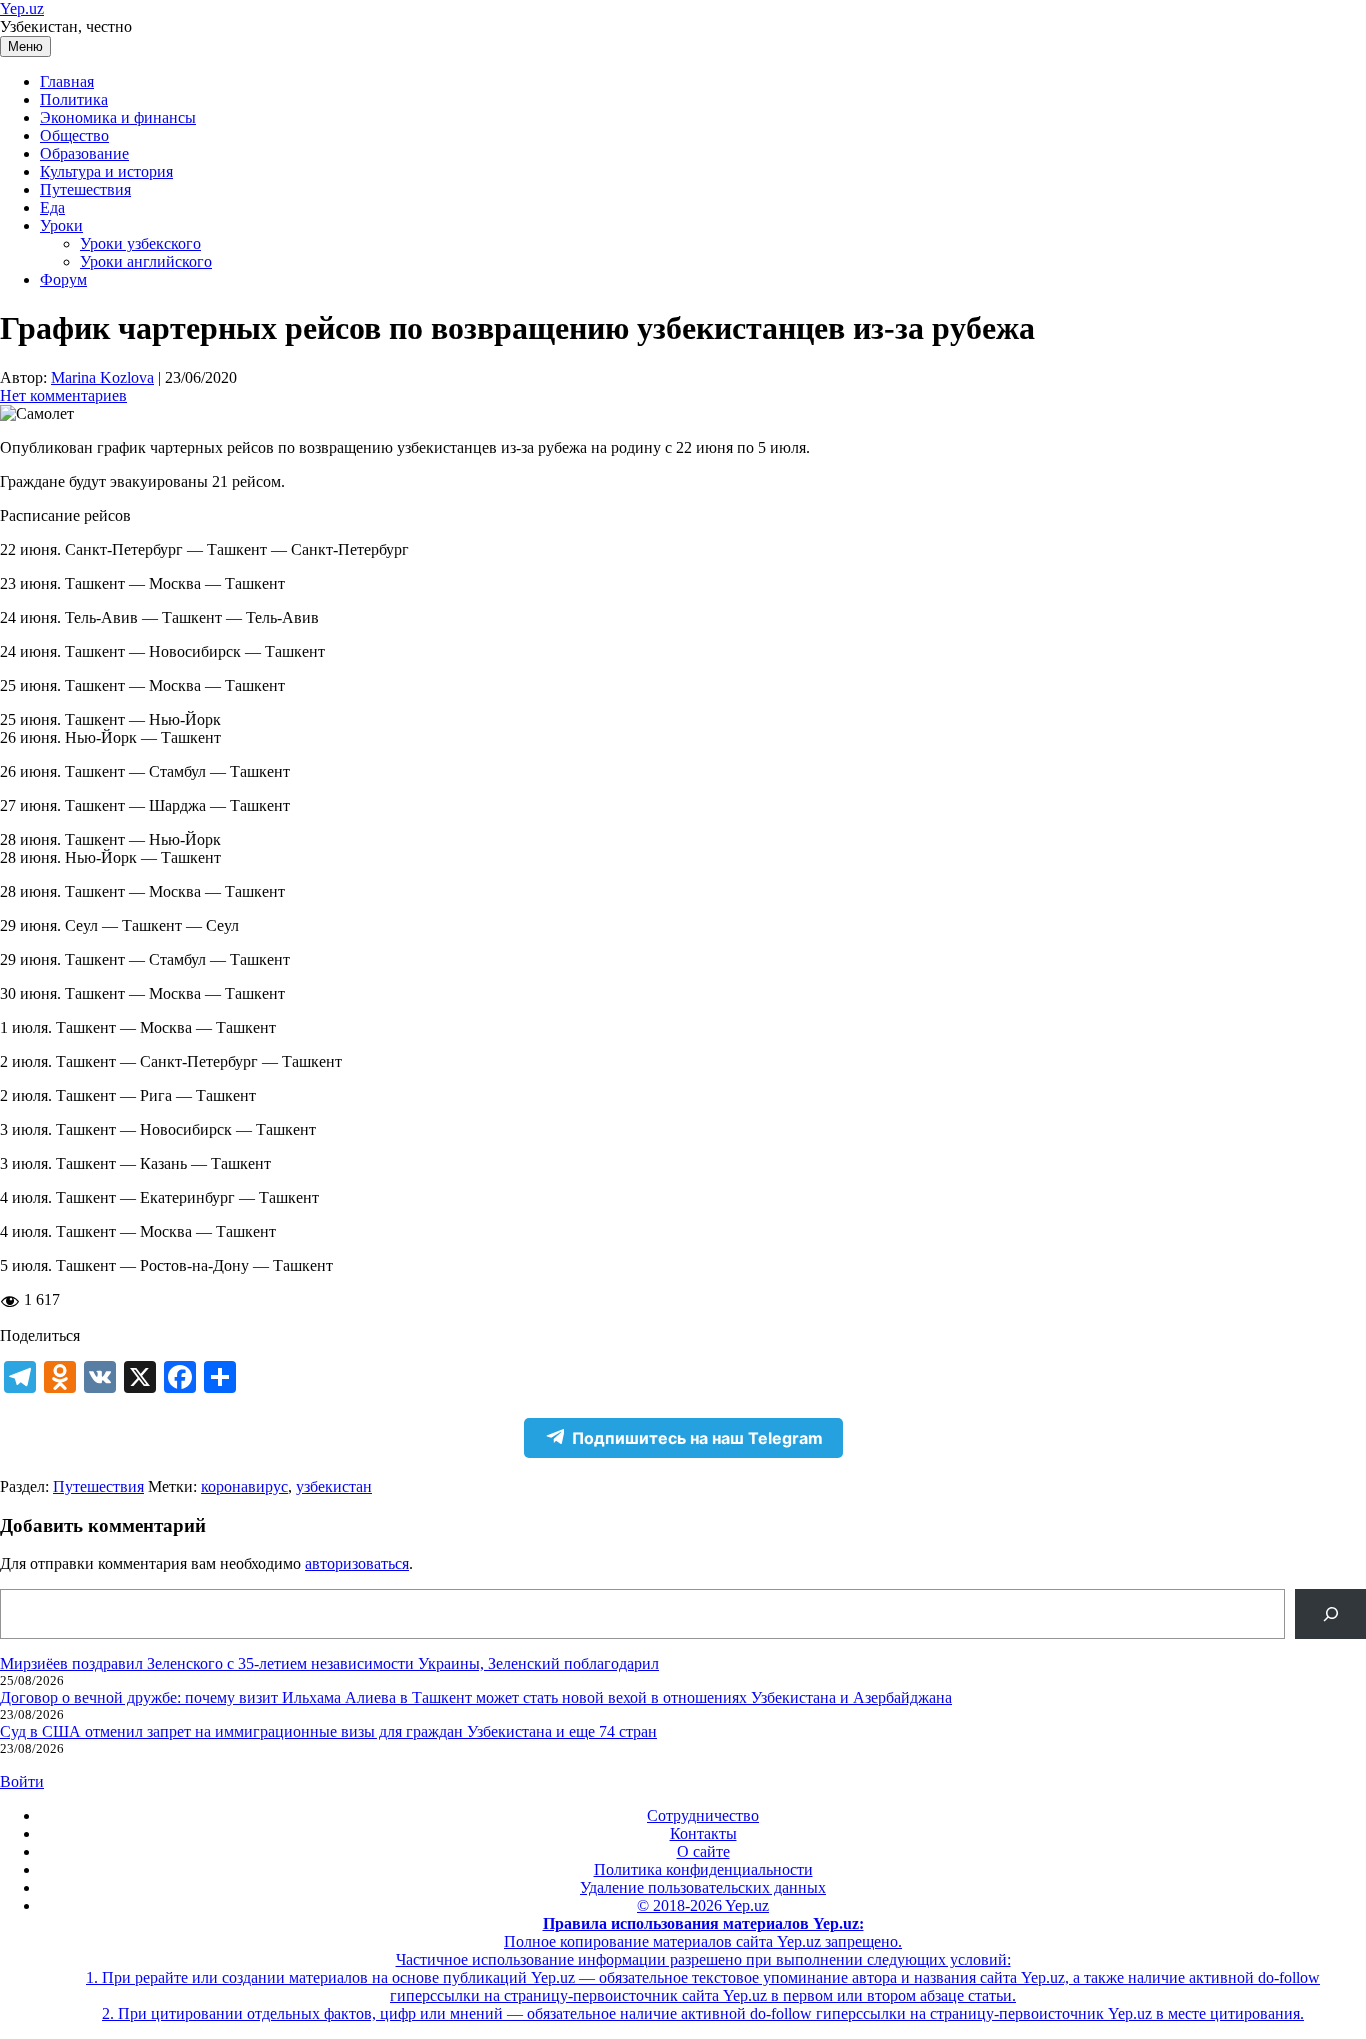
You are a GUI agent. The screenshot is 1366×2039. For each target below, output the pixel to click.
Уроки (61, 225)
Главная (67, 81)
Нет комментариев (63, 395)
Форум (63, 279)
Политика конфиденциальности (703, 1869)
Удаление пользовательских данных (703, 1887)
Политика (74, 99)
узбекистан (334, 1486)
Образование (84, 153)
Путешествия (85, 189)
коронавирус (244, 1486)
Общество (74, 135)
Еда (52, 207)
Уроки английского (146, 261)
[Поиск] (1330, 1613)
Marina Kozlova (102, 377)
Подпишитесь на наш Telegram (697, 1438)
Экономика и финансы (118, 117)
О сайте (703, 1851)
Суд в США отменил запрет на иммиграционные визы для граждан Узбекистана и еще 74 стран (328, 1731)
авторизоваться (357, 1563)
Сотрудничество (703, 1815)
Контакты (703, 1833)
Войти (22, 1781)
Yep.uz (22, 8)
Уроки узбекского (140, 243)
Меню (25, 46)
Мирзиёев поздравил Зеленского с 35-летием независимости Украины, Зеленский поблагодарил (329, 1663)
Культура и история (106, 171)
